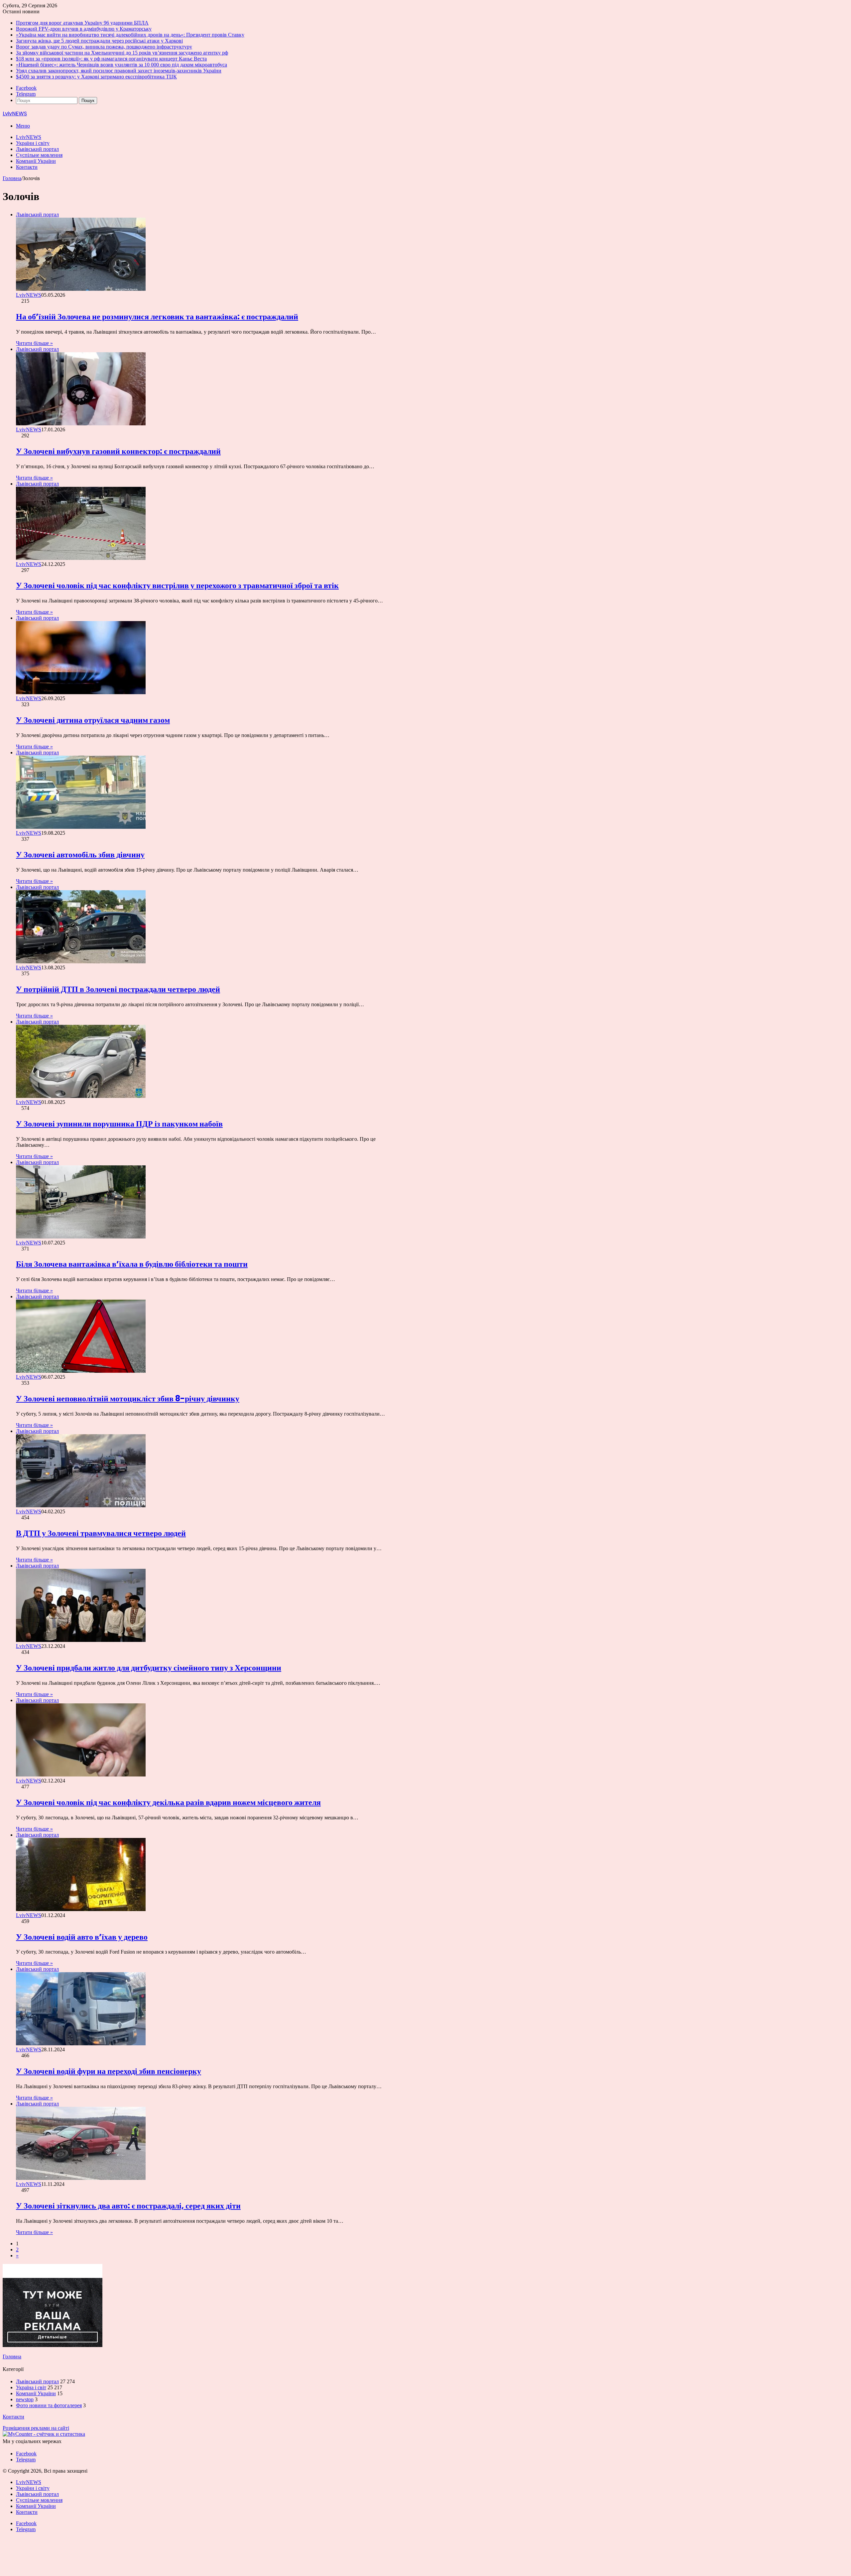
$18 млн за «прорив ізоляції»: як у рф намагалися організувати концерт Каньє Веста (111, 59)
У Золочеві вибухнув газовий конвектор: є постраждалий (118, 451)
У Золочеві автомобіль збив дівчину (80, 855)
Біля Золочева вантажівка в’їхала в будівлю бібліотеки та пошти (132, 1264)
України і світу (33, 143)
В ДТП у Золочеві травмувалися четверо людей (101, 1533)
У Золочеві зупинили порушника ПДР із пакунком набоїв (119, 1124)
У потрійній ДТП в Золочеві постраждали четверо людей (118, 989)
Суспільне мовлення (39, 155)
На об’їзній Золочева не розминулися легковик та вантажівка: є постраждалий (157, 317)
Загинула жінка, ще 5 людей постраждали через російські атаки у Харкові (99, 41)
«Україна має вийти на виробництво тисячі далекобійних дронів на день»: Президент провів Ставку (130, 35)
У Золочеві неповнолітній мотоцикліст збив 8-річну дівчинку (128, 1398)
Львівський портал (37, 149)
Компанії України (36, 161)
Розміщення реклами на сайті (36, 2428)
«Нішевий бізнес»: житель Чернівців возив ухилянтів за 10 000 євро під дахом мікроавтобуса (122, 65)
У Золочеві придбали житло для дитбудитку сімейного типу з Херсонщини (149, 1668)
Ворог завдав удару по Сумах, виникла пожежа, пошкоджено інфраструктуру (104, 47)
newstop (25, 2399)
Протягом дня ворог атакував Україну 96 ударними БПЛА (82, 23)
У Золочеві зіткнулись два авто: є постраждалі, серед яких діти (128, 2206)
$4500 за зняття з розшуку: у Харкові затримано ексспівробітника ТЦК (96, 77)
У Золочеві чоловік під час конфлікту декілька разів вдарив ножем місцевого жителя (168, 1802)
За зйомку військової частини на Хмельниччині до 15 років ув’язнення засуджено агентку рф (122, 53)
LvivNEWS (29, 137)
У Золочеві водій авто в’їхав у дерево (82, 1937)
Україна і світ (31, 2387)
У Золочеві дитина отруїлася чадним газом (93, 720)
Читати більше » (34, 343)
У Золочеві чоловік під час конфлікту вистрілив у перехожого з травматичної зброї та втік (177, 585)
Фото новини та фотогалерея (49, 2405)
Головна (12, 178)
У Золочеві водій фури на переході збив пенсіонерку (109, 2071)
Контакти (27, 167)
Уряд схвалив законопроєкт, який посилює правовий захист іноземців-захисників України (119, 71)
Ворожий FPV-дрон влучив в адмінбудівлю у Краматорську (84, 29)
